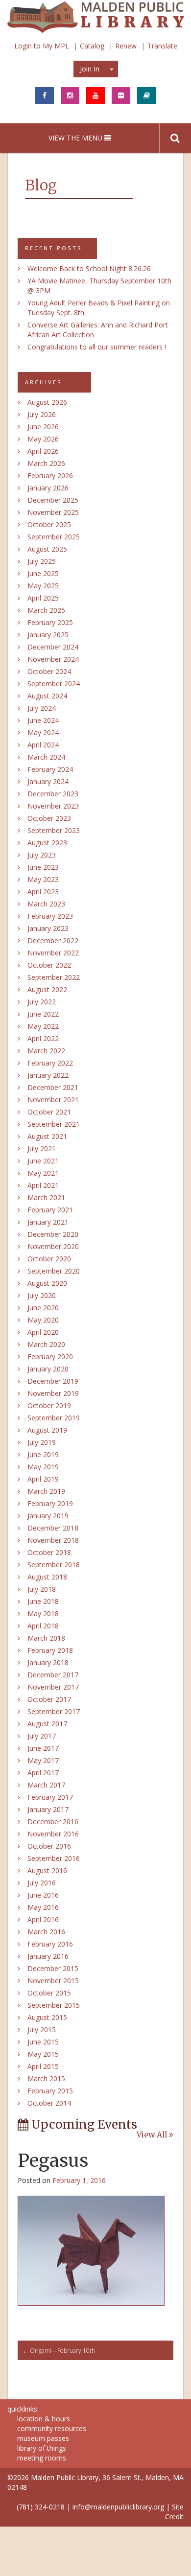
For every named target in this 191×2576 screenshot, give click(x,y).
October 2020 (49, 1259)
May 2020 (43, 1320)
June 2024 (43, 720)
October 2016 (49, 1846)
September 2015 (54, 2005)
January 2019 (48, 1516)
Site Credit (174, 2512)
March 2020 (46, 1344)
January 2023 (48, 928)
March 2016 (46, 1932)
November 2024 (53, 659)
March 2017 (46, 1785)
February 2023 (50, 916)
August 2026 (47, 402)
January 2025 (48, 635)
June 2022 (43, 1014)
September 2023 (54, 830)
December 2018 (53, 1528)
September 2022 (54, 977)
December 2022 (53, 940)
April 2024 (43, 745)
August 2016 (47, 1870)
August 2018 (47, 1577)
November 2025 (53, 512)
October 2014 (49, 2103)
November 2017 (53, 1687)
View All (153, 2135)
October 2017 (49, 1699)
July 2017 (42, 1736)
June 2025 (43, 573)
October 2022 (49, 965)
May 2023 (43, 879)
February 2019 (50, 1503)
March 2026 (46, 463)
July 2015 (42, 2030)
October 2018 (49, 1552)
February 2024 (50, 769)
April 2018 (43, 1626)
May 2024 (43, 732)
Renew (126, 46)
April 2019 (43, 1479)
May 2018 (43, 1613)
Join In (90, 69)
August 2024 (47, 696)
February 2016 (50, 1944)
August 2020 (47, 1283)
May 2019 (43, 1467)
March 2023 (46, 904)
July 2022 (42, 1002)
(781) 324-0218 (41, 2507)
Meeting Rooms (42, 2458)
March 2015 (46, 2078)
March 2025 (46, 610)
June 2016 (43, 1895)
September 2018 (54, 1565)
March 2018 (46, 1638)
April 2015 (43, 2066)
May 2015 (43, 2054)
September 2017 (54, 1711)
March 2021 (46, 1197)
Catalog (92, 46)
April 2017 (43, 1773)
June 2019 (43, 1454)
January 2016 (48, 1956)
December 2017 (53, 1675)
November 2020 (53, 1246)
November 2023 (53, 806)
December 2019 (53, 1381)
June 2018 (43, 1601)
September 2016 (54, 1858)
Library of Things (42, 2448)
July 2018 (42, 1589)
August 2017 (47, 1724)
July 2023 (42, 855)
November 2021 (53, 1100)
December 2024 (53, 647)
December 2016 (53, 1822)
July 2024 (42, 708)
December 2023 (53, 794)
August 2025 (47, 549)
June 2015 (43, 2042)
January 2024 (48, 781)
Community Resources (52, 2428)
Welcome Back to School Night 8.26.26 (89, 268)
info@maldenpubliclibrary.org (118, 2507)
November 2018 (53, 1540)
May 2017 (43, 1760)
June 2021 (43, 1161)
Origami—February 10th (59, 2351)
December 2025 (53, 500)
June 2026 (43, 427)
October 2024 (49, 671)
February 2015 (50, 2091)
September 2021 (54, 1124)
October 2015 (49, 1993)
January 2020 (48, 1369)
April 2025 (43, 598)
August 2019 (47, 1430)
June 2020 (43, 1308)
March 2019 (46, 1491)
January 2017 (48, 1809)
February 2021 (50, 1210)
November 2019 (53, 1393)
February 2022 (50, 1063)
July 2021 (42, 1149)
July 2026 (42, 414)
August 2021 (47, 1136)
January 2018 (48, 1662)
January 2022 (48, 1075)
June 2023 (43, 867)
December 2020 (53, 1234)
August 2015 (47, 2017)
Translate (162, 46)
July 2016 (42, 1883)
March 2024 (46, 757)
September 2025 (54, 537)
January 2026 (48, 488)
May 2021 (43, 1173)
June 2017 (43, 1748)
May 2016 (43, 1907)
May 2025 (43, 586)
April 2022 (43, 1038)
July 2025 (42, 561)
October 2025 (49, 524)
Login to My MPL (42, 46)
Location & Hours (44, 2419)
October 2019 (49, 1405)
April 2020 (43, 1332)
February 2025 (50, 622)
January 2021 (48, 1222)
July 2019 (42, 1442)
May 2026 (43, 439)
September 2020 (54, 1271)
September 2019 (54, 1418)
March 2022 (46, 1051)
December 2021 (53, 1087)
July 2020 (42, 1295)
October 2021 (49, 1112)
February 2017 (50, 1797)
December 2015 (53, 1968)
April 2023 (43, 892)
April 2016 (43, 1919)
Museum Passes (43, 2438)
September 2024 (54, 684)
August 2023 (47, 843)
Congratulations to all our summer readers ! (97, 347)
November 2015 (53, 1981)
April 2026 (43, 451)
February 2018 (50, 1650)
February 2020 (50, 1357)
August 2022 (47, 989)
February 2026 (50, 476)
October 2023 (49, 818)
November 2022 (53, 953)
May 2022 (43, 1026)
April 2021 (43, 1185)
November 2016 (53, 1834)
